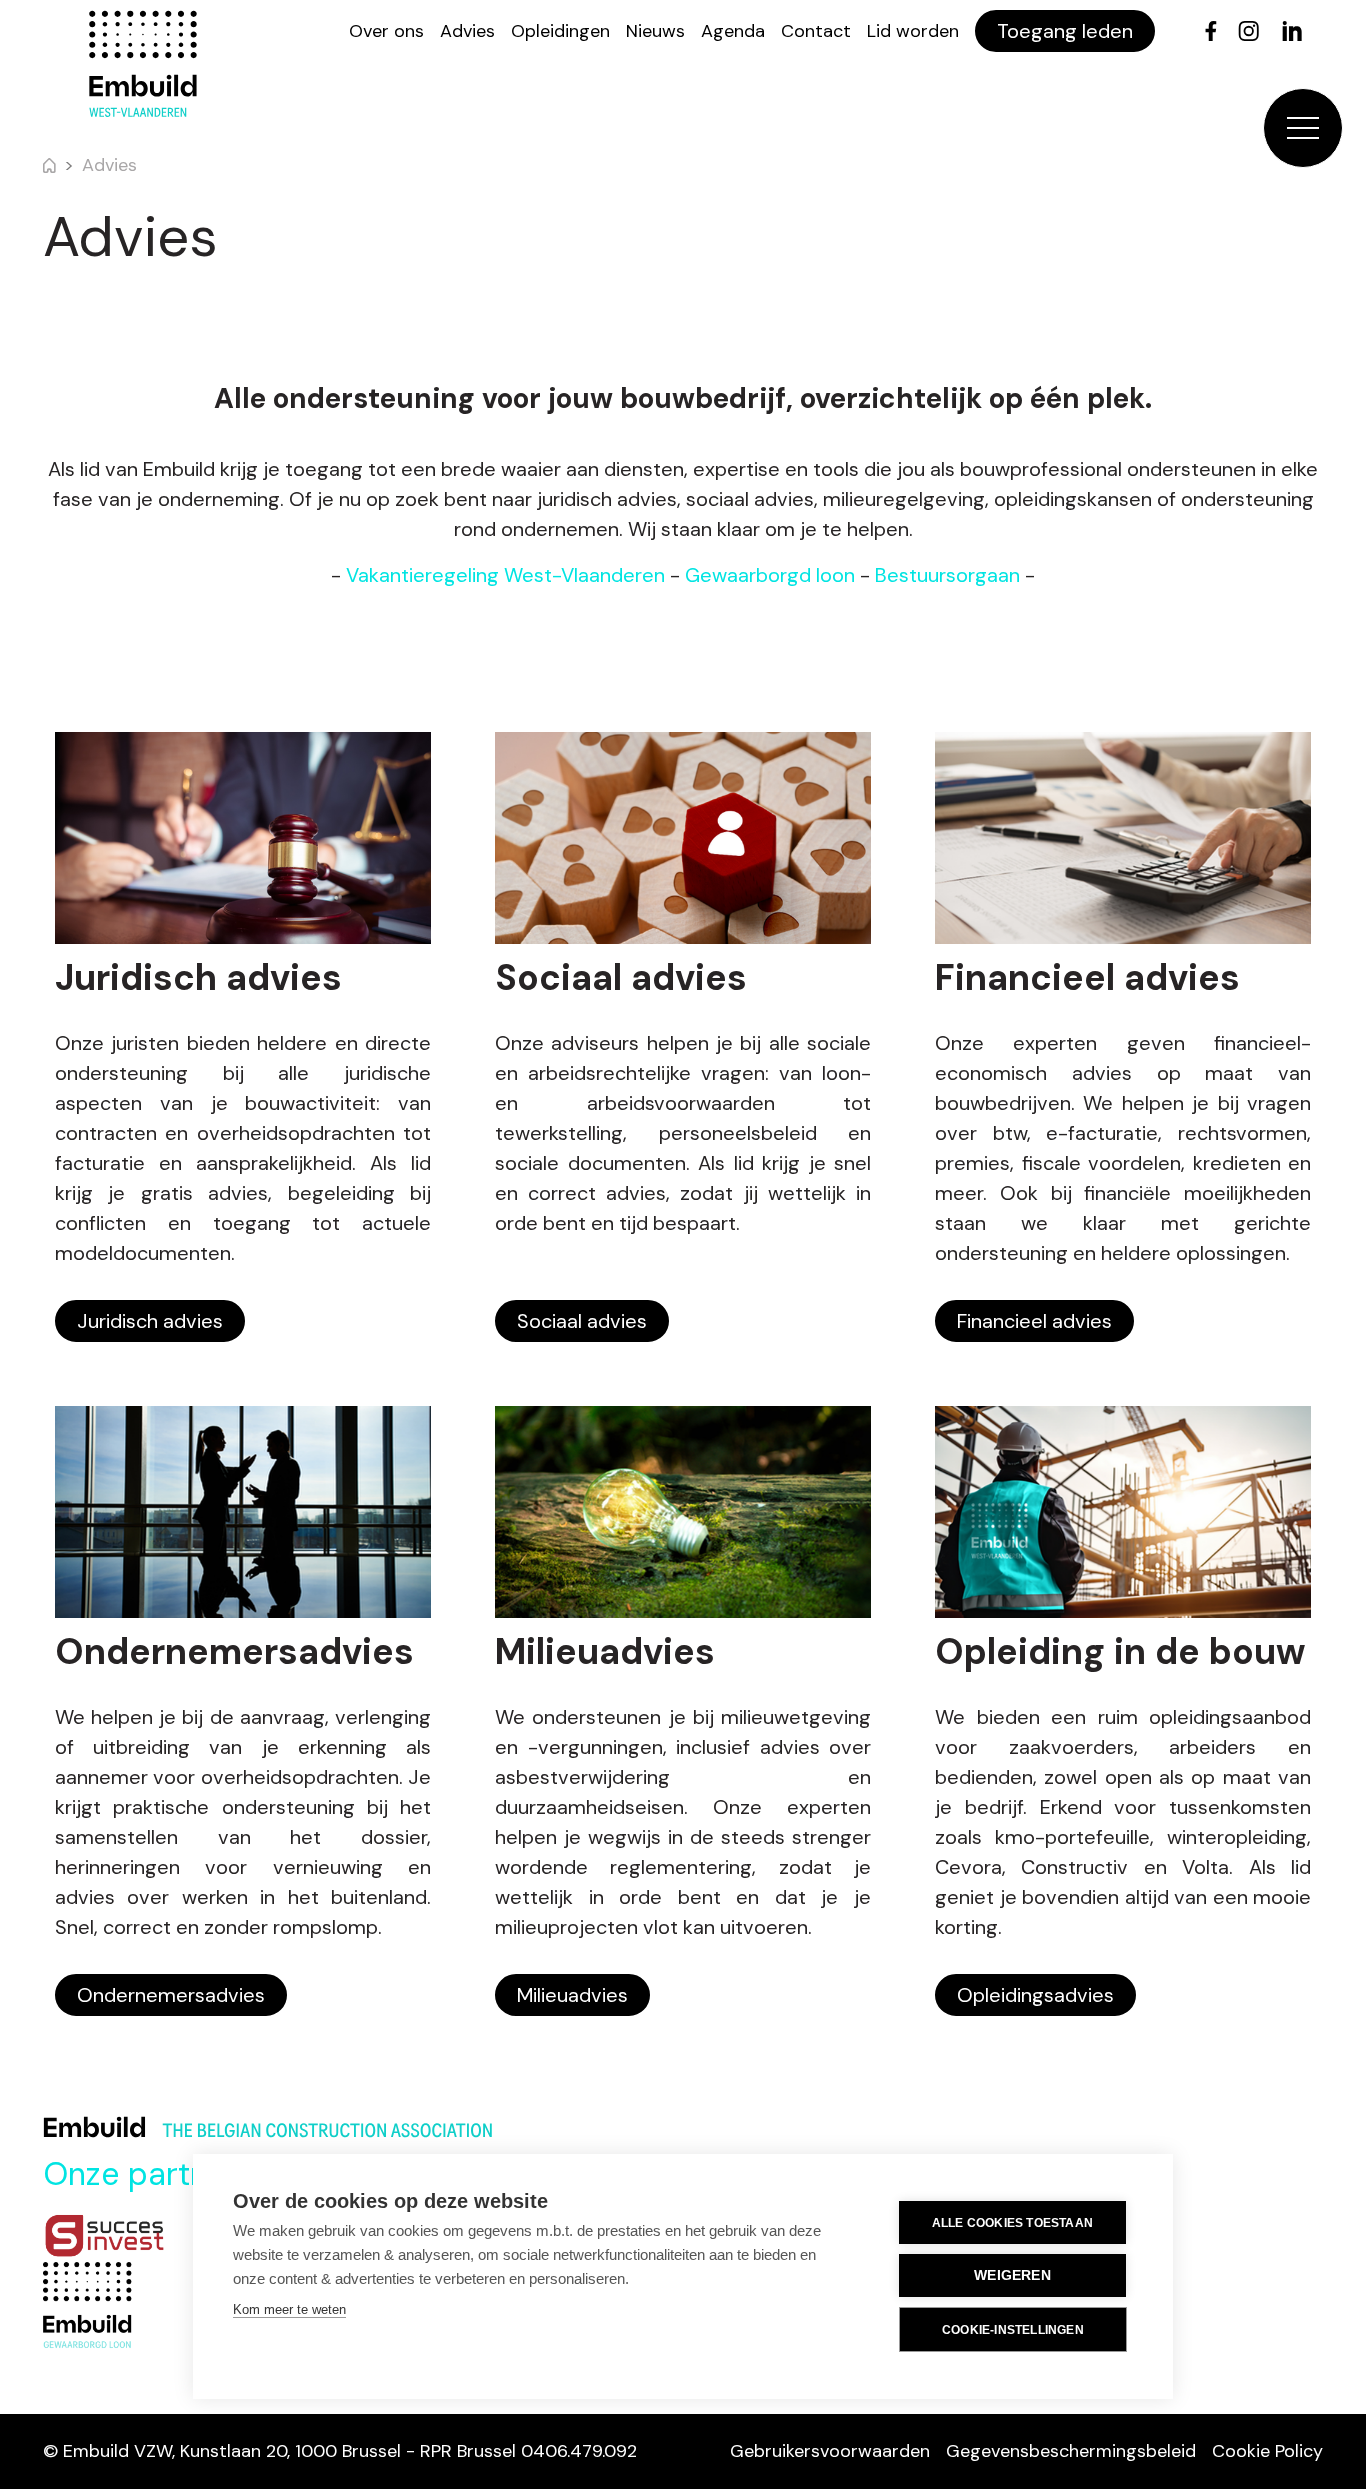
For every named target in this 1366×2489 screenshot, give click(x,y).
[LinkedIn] (1292, 31)
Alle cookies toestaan (1012, 2223)
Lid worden (913, 31)
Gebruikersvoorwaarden (830, 2451)
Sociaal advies (582, 1321)
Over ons (386, 31)
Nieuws (655, 31)
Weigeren (1012, 2275)
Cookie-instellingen (1013, 2330)
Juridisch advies (150, 1321)
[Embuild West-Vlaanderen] (143, 64)
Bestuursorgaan (947, 575)
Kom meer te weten (289, 2309)
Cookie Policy (1267, 2451)
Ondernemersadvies (171, 1995)
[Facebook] (1211, 31)
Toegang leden (1065, 31)
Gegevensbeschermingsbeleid (1071, 2451)
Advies (467, 31)
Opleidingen (560, 31)
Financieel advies (1034, 1321)
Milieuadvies (572, 1995)
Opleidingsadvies (1035, 1995)
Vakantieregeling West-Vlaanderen (505, 575)
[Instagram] (1248, 31)
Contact (816, 31)
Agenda (733, 31)
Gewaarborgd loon (770, 575)
